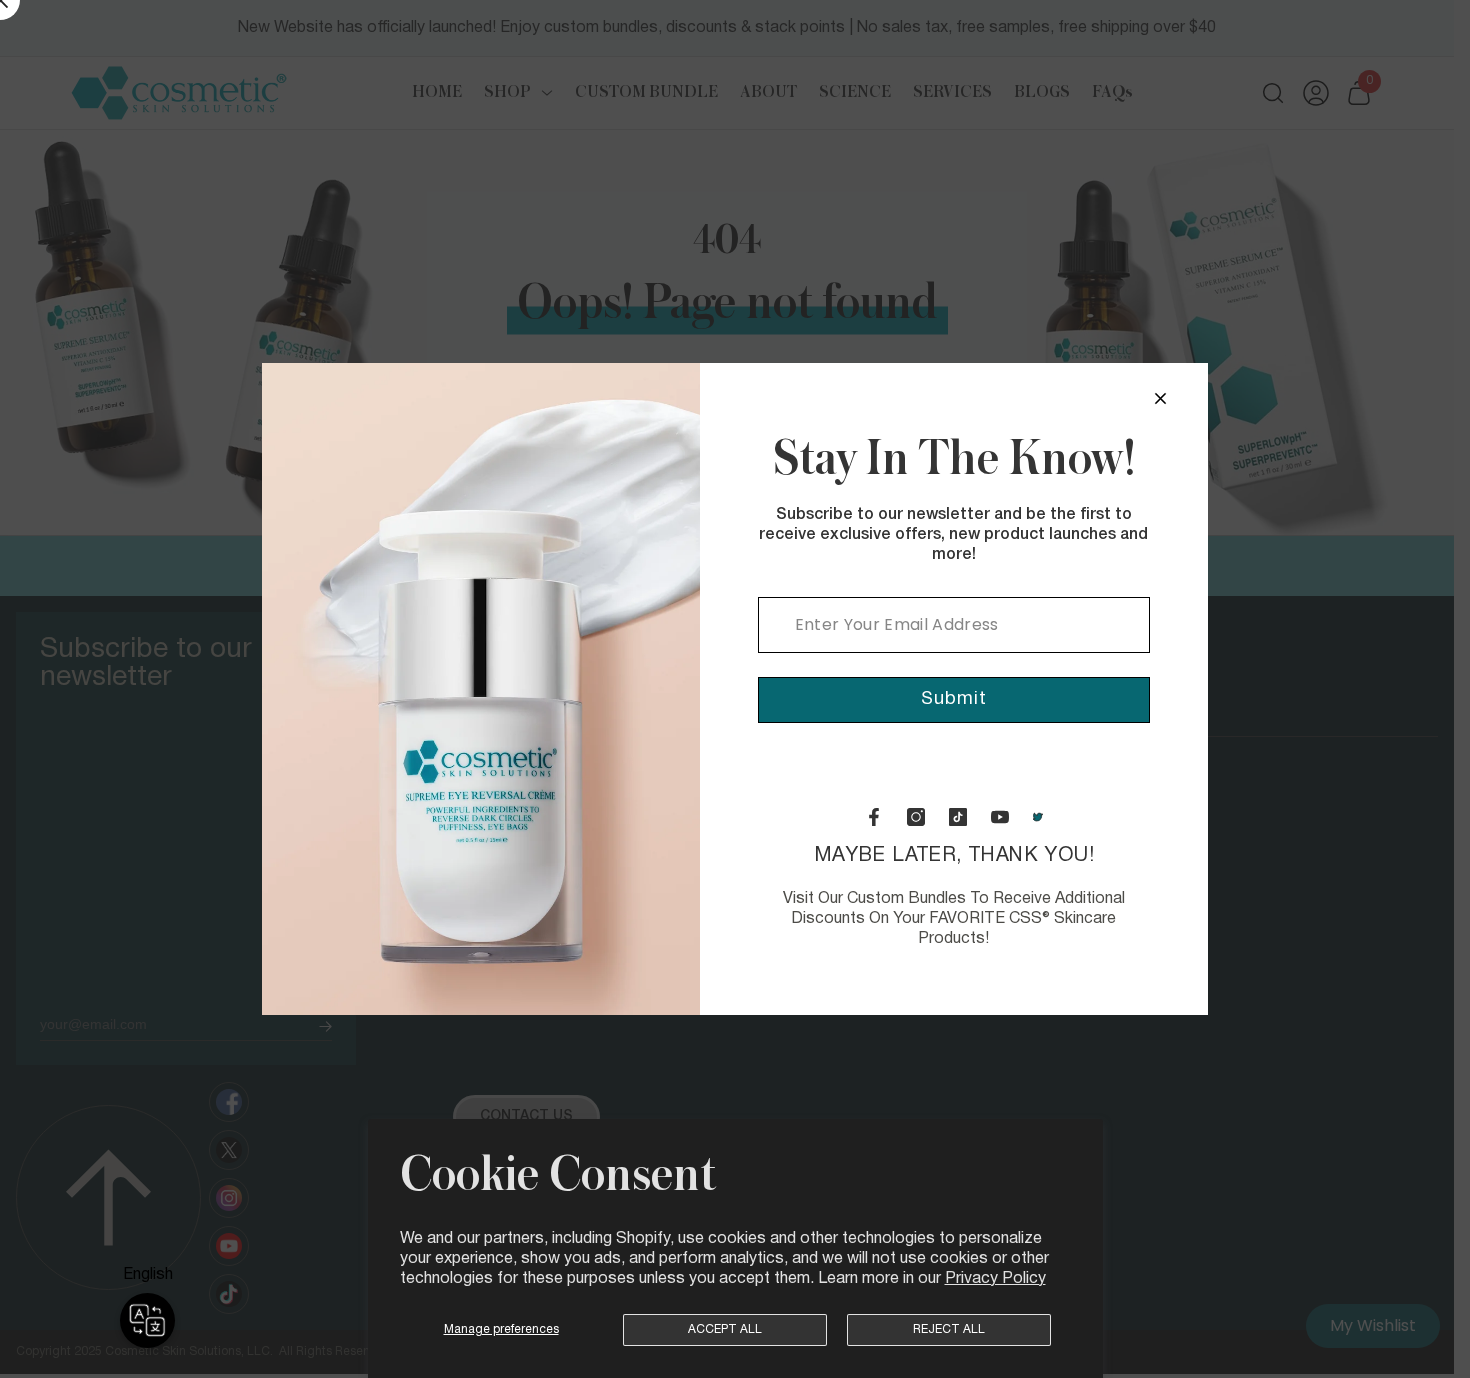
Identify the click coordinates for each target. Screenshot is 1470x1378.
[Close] (1160, 398)
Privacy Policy (995, 1279)
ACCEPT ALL (725, 1329)
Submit (953, 699)
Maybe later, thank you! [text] (954, 896)
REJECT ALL (949, 1329)
